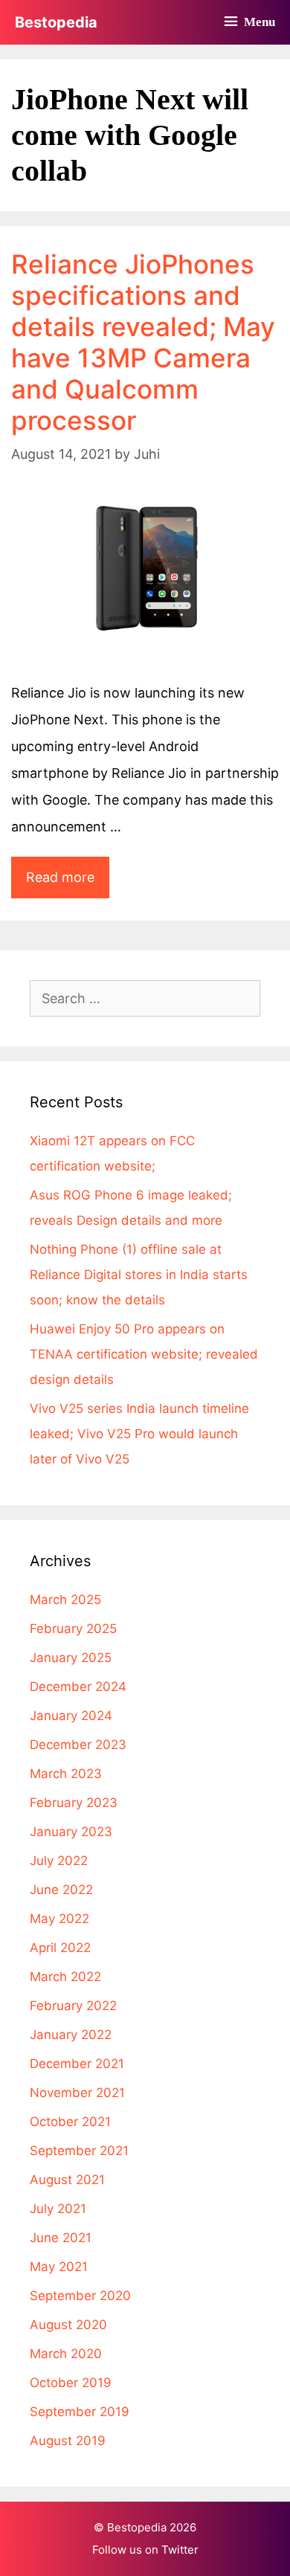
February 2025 (73, 1629)
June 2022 (61, 1890)
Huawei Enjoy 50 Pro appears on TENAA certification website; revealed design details (144, 1354)
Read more (68, 883)
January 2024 (71, 1716)
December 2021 (77, 2064)
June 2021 (61, 2238)
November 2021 (77, 2093)
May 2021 (59, 2267)
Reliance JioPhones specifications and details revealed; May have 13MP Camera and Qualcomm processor (143, 342)
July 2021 (58, 2209)
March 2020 (66, 2354)
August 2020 (68, 2325)
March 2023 (66, 1774)
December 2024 (78, 1687)
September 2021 (79, 2151)
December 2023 (78, 1745)
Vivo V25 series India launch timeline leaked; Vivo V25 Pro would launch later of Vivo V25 (139, 1434)
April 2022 (60, 1948)
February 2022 (73, 2006)
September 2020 (80, 2296)
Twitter (180, 2550)
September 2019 (80, 2412)
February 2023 (74, 1803)
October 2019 (71, 2383)
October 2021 (70, 2122)
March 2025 (65, 1600)
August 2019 (68, 2441)
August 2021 (67, 2180)
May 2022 (59, 1919)
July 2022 (59, 1861)
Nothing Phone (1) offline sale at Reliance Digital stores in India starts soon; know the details (139, 1275)
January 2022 (71, 2035)
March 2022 (65, 1977)
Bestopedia (56, 22)
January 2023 (71, 1832)
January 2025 (71, 1658)
